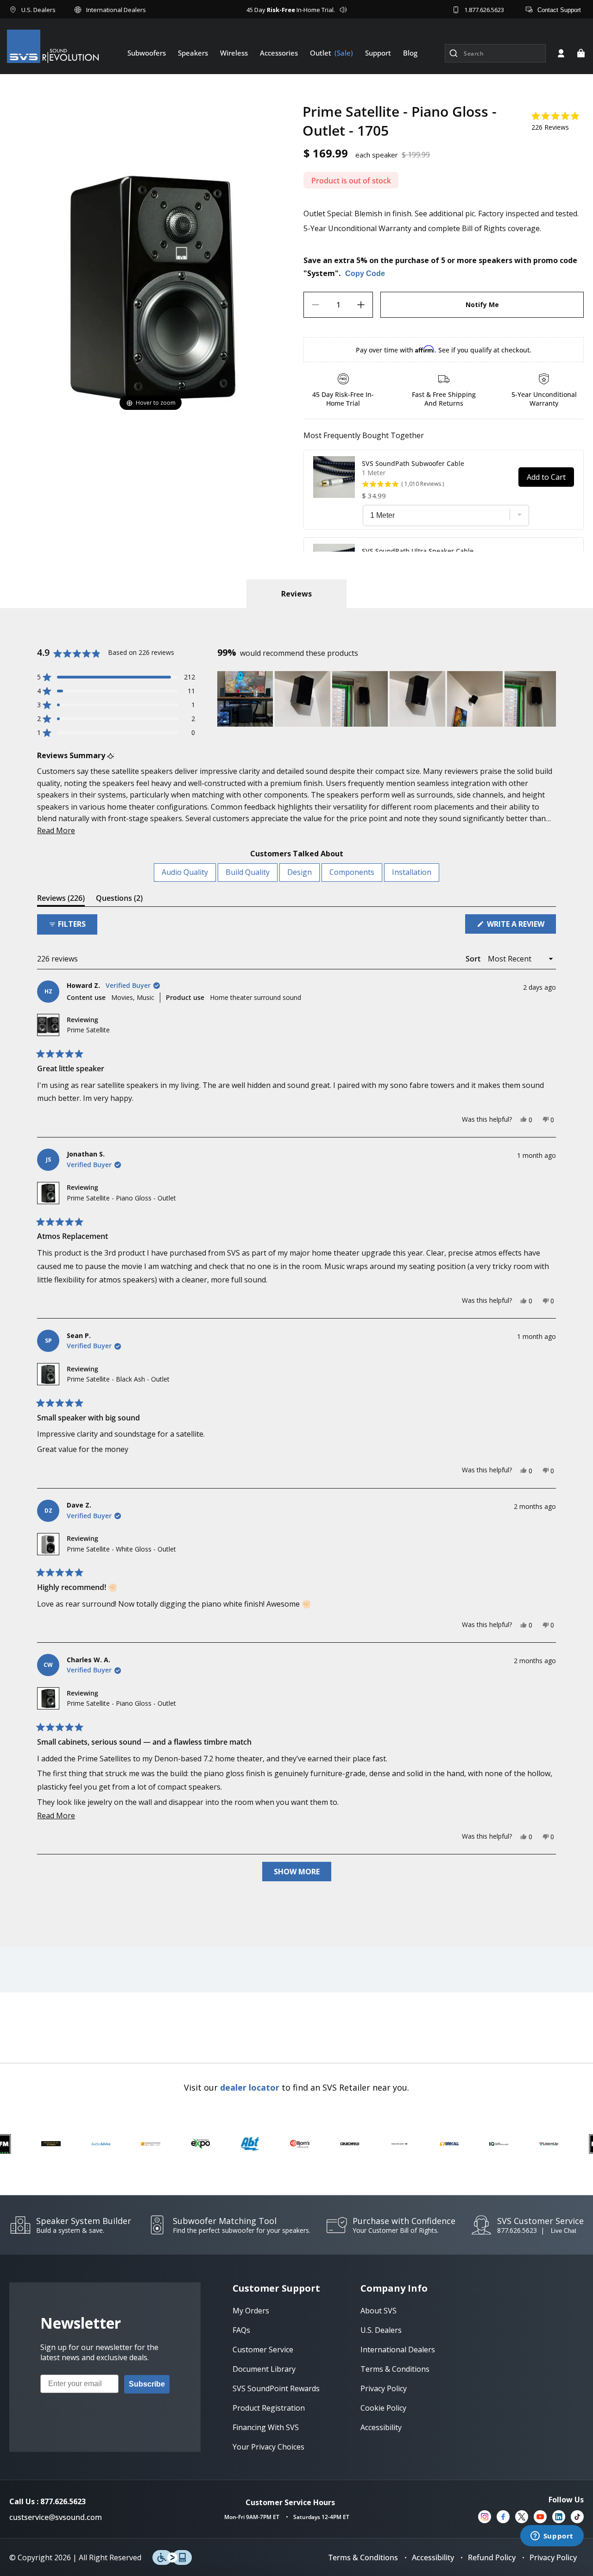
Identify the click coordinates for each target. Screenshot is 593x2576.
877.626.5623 (517, 2230)
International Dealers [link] (398, 2350)
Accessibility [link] (381, 2427)
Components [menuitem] (352, 872)
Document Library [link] (264, 2369)
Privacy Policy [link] (384, 2388)
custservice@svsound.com (56, 2517)
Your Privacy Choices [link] (268, 2447)
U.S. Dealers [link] (381, 2330)
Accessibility (433, 2557)
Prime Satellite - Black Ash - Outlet (118, 1379)
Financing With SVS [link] (266, 2427)
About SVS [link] (379, 2311)
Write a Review (520, 926)
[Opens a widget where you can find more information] (552, 2537)
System (321, 273)
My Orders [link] (251, 2311)
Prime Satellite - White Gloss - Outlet (121, 1549)
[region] (387, 699)
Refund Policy (492, 2557)
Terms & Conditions (363, 2557)
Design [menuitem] (300, 872)
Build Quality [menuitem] (248, 872)
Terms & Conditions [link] (395, 2369)
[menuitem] (147, 53)
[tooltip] (110, 756)
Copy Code (365, 273)
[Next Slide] (549, 699)
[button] (581, 53)
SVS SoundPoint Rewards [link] (276, 2388)
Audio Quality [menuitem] (185, 872)
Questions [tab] (119, 900)
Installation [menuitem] (412, 872)
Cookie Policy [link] (383, 2408)
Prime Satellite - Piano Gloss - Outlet (121, 1198)
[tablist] (296, 594)
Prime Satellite (88, 1030)
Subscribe (147, 2384)
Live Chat (564, 2231)
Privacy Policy (553, 2557)
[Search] (454, 53)
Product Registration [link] (269, 2408)
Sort (474, 959)
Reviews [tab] (61, 900)
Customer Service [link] (263, 2350)
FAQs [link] (241, 2330)
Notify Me (482, 305)
